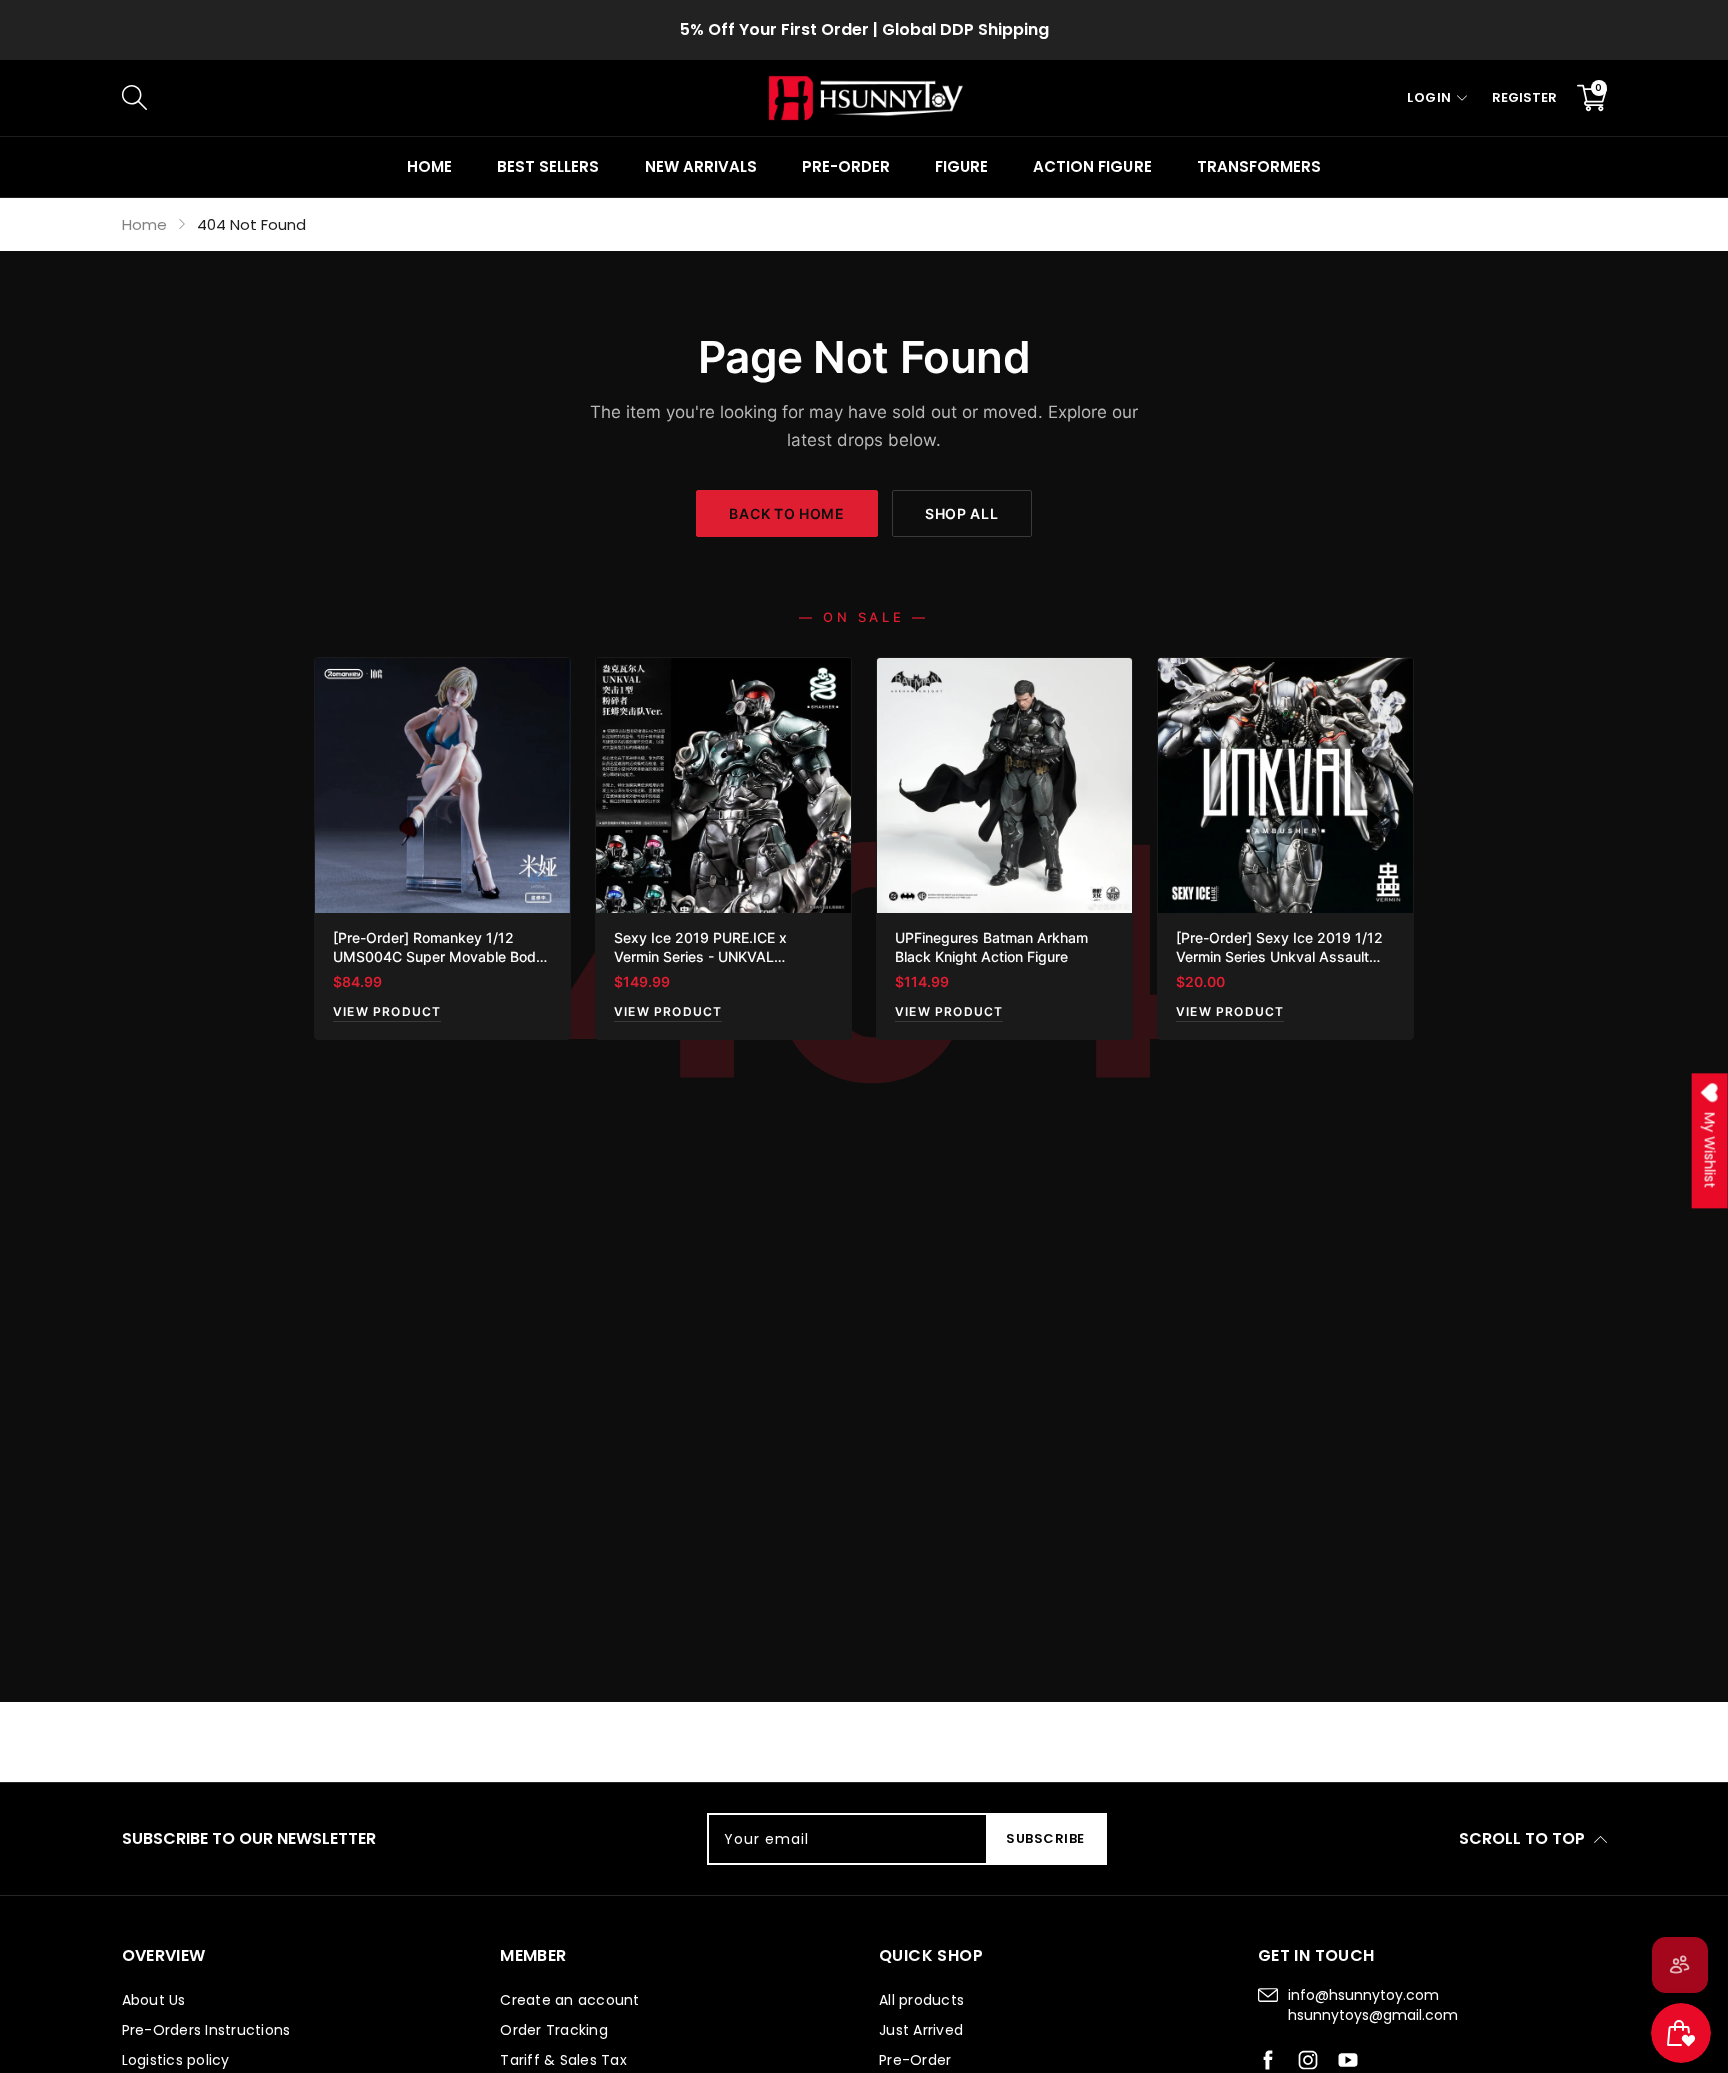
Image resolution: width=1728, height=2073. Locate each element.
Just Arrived (921, 2030)
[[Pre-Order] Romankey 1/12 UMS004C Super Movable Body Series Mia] (442, 785)
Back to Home (786, 513)
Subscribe (1045, 1838)
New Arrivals (701, 166)
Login (1429, 97)
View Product (387, 1011)
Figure (961, 166)
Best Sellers (548, 166)
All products (921, 2000)
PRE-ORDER (846, 166)
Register (1524, 97)
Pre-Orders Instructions (206, 2030)
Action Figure (1092, 166)
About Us (154, 2000)
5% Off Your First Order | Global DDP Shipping (864, 29)
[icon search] (458, 98)
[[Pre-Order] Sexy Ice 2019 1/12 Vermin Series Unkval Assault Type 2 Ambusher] (1285, 785)
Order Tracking (554, 2030)
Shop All (962, 513)
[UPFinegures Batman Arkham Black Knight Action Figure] (1004, 785)
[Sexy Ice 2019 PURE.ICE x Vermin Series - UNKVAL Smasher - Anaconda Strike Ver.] (723, 785)
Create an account (569, 2000)
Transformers (1259, 166)
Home (429, 166)
